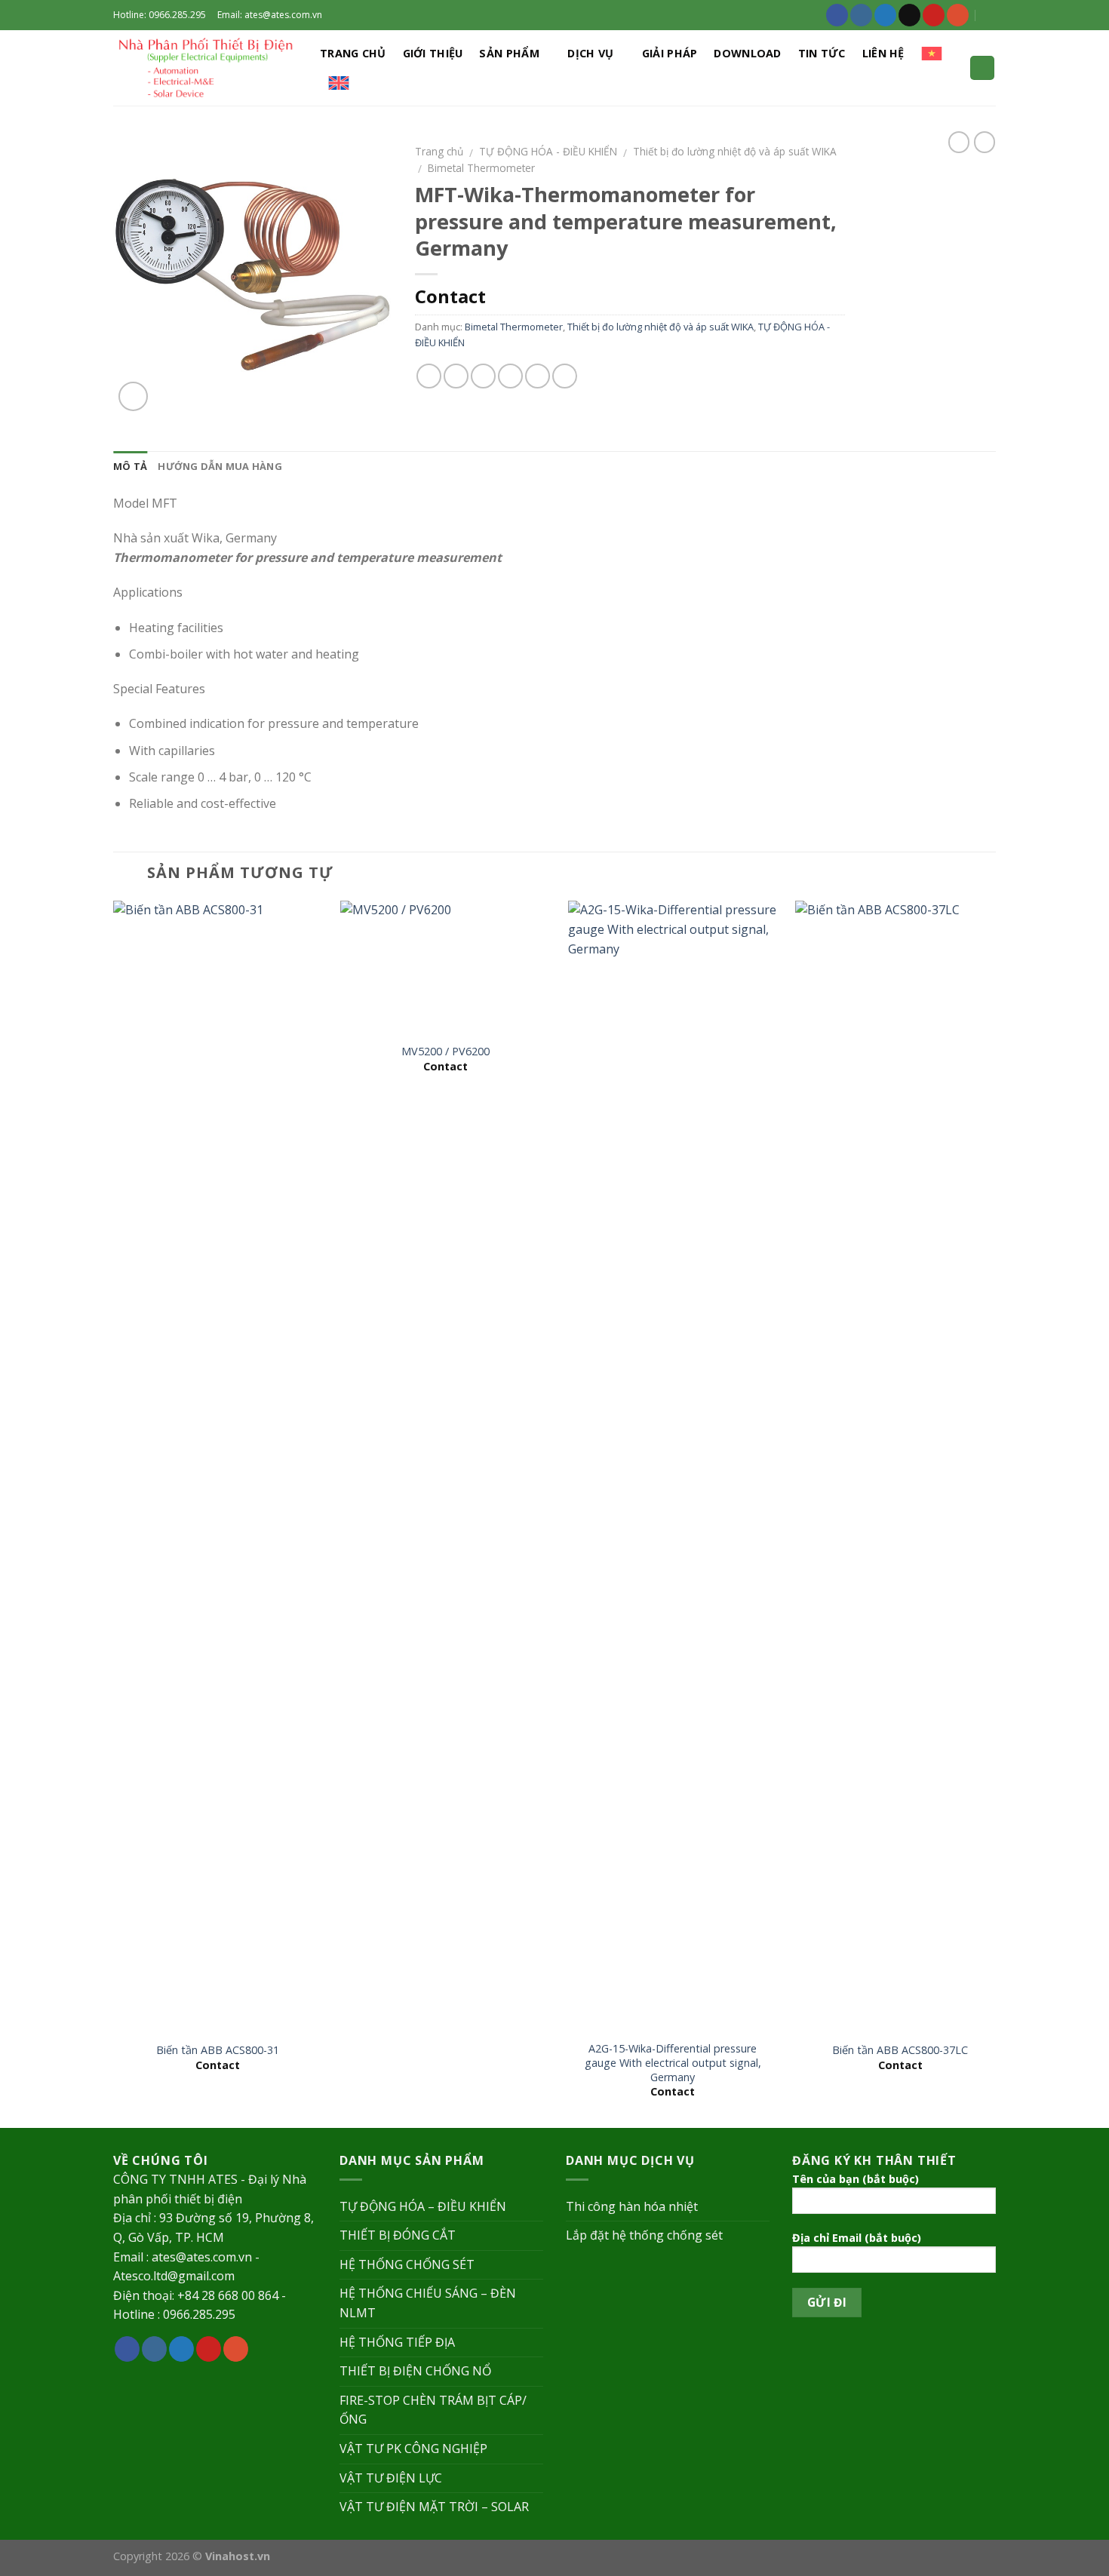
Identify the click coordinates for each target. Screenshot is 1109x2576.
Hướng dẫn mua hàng (220, 466)
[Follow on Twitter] (885, 15)
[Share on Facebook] (429, 376)
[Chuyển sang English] (339, 83)
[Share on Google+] (538, 376)
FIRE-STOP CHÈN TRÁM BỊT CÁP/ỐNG (433, 2410)
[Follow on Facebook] (837, 15)
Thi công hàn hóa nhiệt (632, 2206)
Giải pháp (670, 53)
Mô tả (130, 466)
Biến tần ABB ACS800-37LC (900, 2050)
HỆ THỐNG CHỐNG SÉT (407, 2264)
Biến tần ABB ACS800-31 (218, 2050)
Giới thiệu (433, 53)
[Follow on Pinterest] (934, 15)
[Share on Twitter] (456, 376)
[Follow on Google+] (958, 15)
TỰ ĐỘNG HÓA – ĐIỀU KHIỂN (423, 2206)
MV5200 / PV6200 (445, 1052)
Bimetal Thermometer (481, 168)
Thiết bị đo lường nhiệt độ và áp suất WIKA (735, 151)
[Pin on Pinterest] (510, 376)
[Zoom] (133, 396)
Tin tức (822, 53)
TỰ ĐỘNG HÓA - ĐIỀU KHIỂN (548, 151)
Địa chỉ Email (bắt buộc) (857, 2238)
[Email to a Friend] (483, 376)
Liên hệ (883, 53)
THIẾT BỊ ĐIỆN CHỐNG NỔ (415, 2371)
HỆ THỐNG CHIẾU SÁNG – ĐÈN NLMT (428, 2303)
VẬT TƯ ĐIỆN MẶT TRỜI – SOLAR (434, 2507)
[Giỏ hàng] (982, 68)
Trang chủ (353, 53)
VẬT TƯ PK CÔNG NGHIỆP (413, 2449)
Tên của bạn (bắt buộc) (856, 2179)
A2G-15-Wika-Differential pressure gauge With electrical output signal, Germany (673, 2063)
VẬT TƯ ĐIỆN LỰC (391, 2478)
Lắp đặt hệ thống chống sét (644, 2235)
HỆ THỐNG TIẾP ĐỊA (397, 2342)
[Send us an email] (909, 15)
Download (747, 53)
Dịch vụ (590, 53)
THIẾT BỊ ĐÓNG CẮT (398, 2235)
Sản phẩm (509, 53)
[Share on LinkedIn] (565, 376)
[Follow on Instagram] (861, 15)
